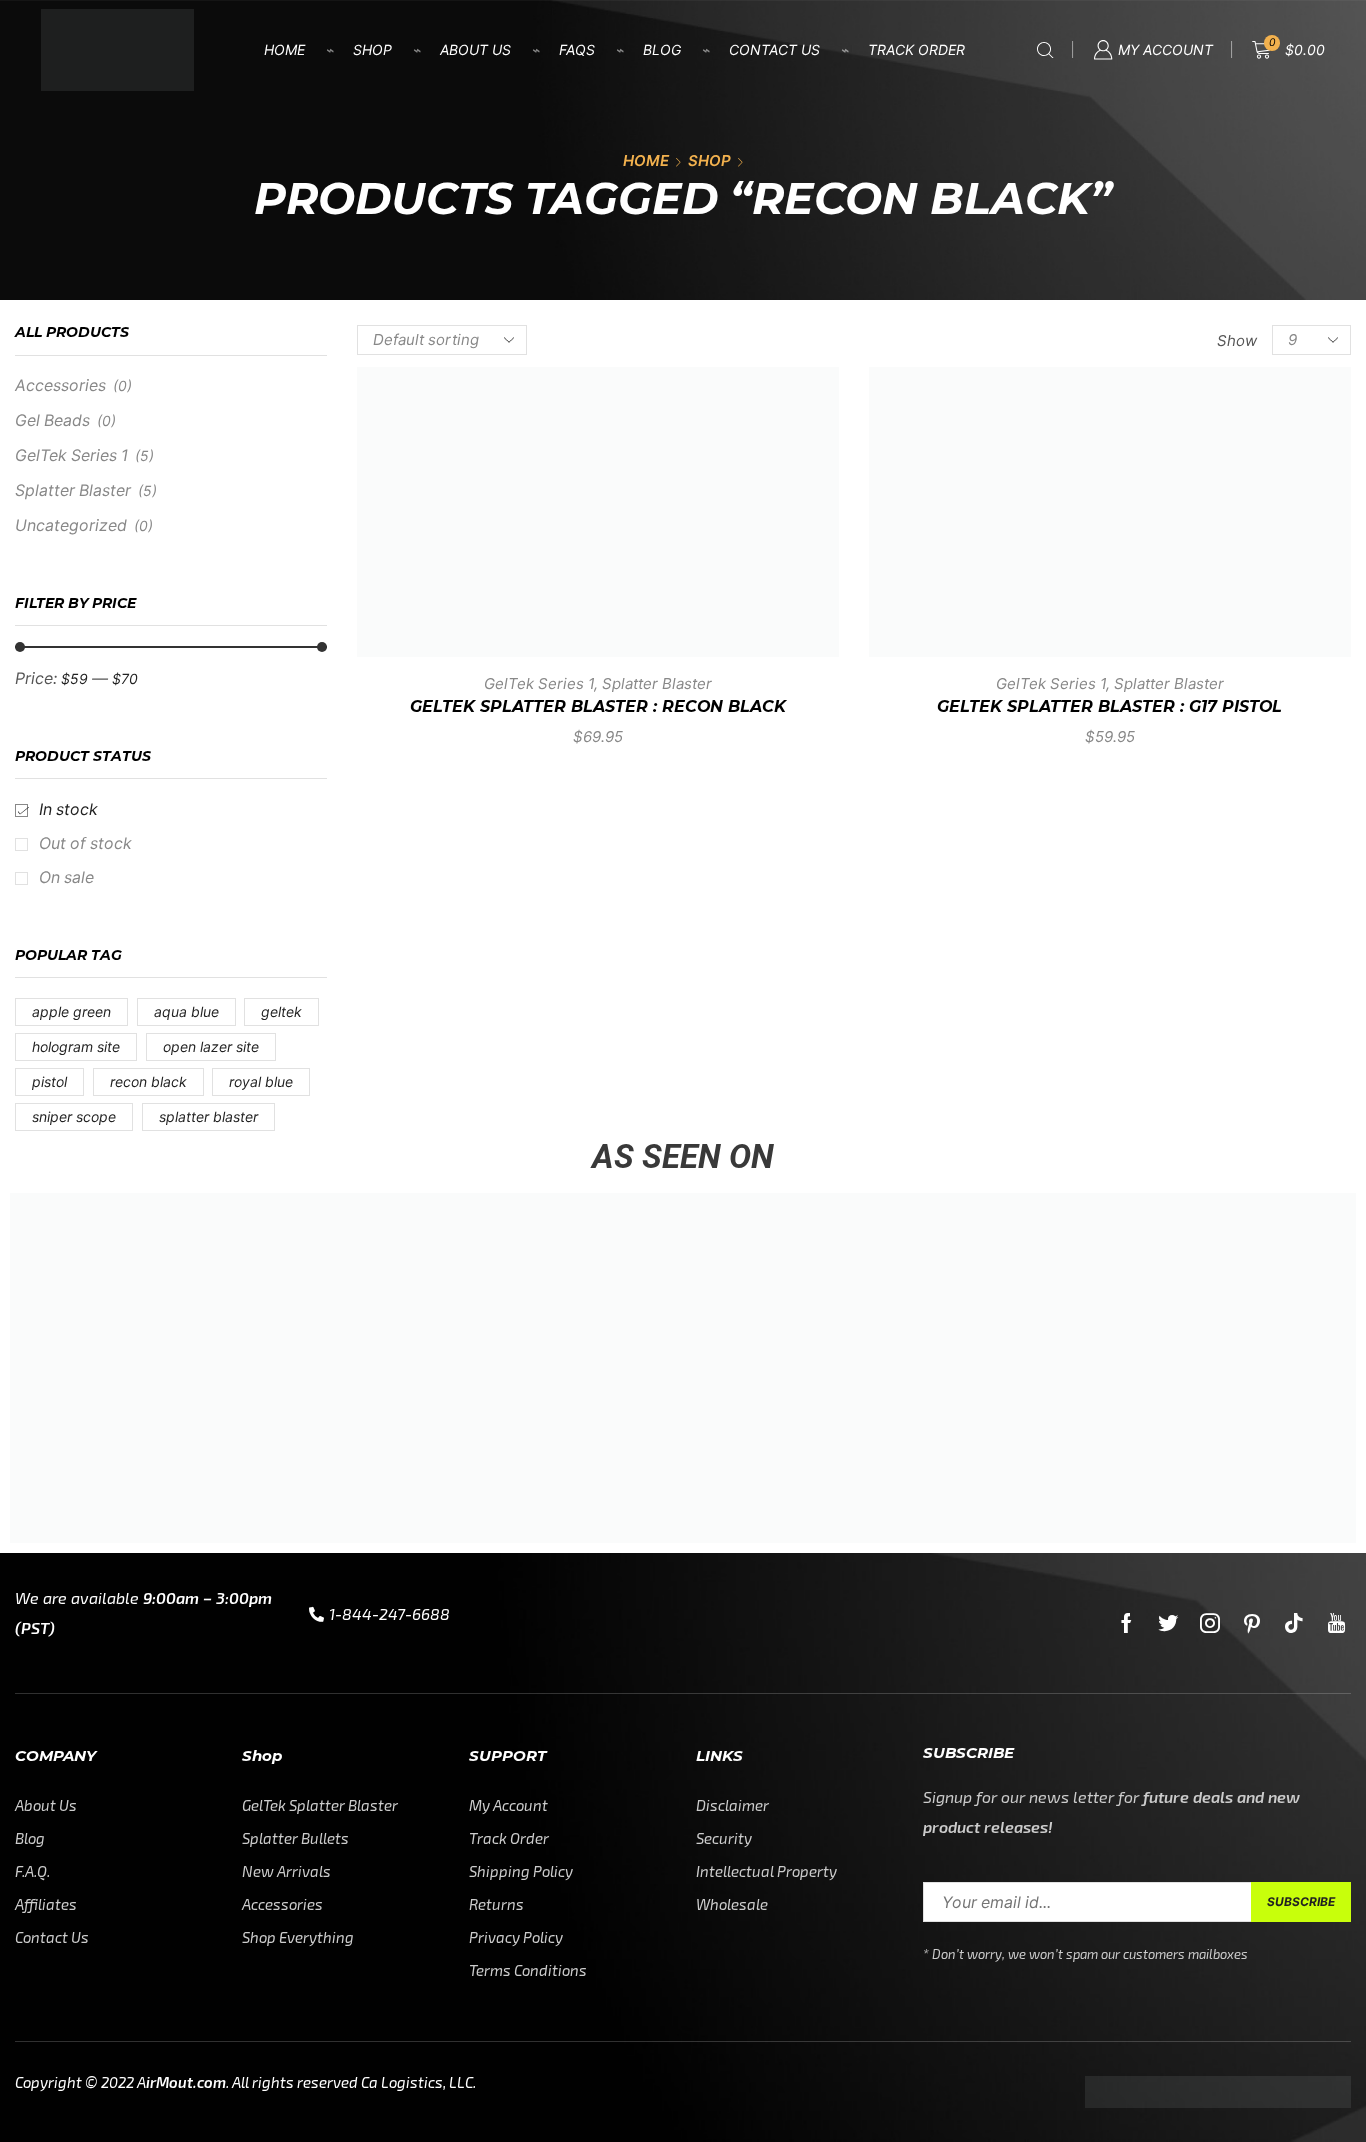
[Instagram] (1210, 1623)
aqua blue (186, 1011)
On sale (66, 877)
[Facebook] (1126, 1623)
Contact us (774, 49)
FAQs (577, 49)
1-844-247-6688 (389, 1613)
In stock (68, 809)
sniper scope (74, 1116)
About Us (475, 49)
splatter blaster (208, 1116)
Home (284, 49)
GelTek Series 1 (539, 683)
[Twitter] (1168, 1623)
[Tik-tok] (1294, 1623)
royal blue (261, 1081)
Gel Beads (52, 420)
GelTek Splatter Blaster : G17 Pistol (1109, 706)
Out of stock (85, 843)
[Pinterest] (1252, 1623)
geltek (281, 1011)
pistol (49, 1081)
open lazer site (211, 1046)
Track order (916, 49)
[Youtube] (1336, 1623)
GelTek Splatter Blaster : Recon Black (598, 706)
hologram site (76, 1046)
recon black (148, 1081)
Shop (372, 49)
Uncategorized (71, 525)
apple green (71, 1011)
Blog (662, 49)
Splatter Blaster (657, 683)
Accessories (60, 385)
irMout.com (186, 2082)
